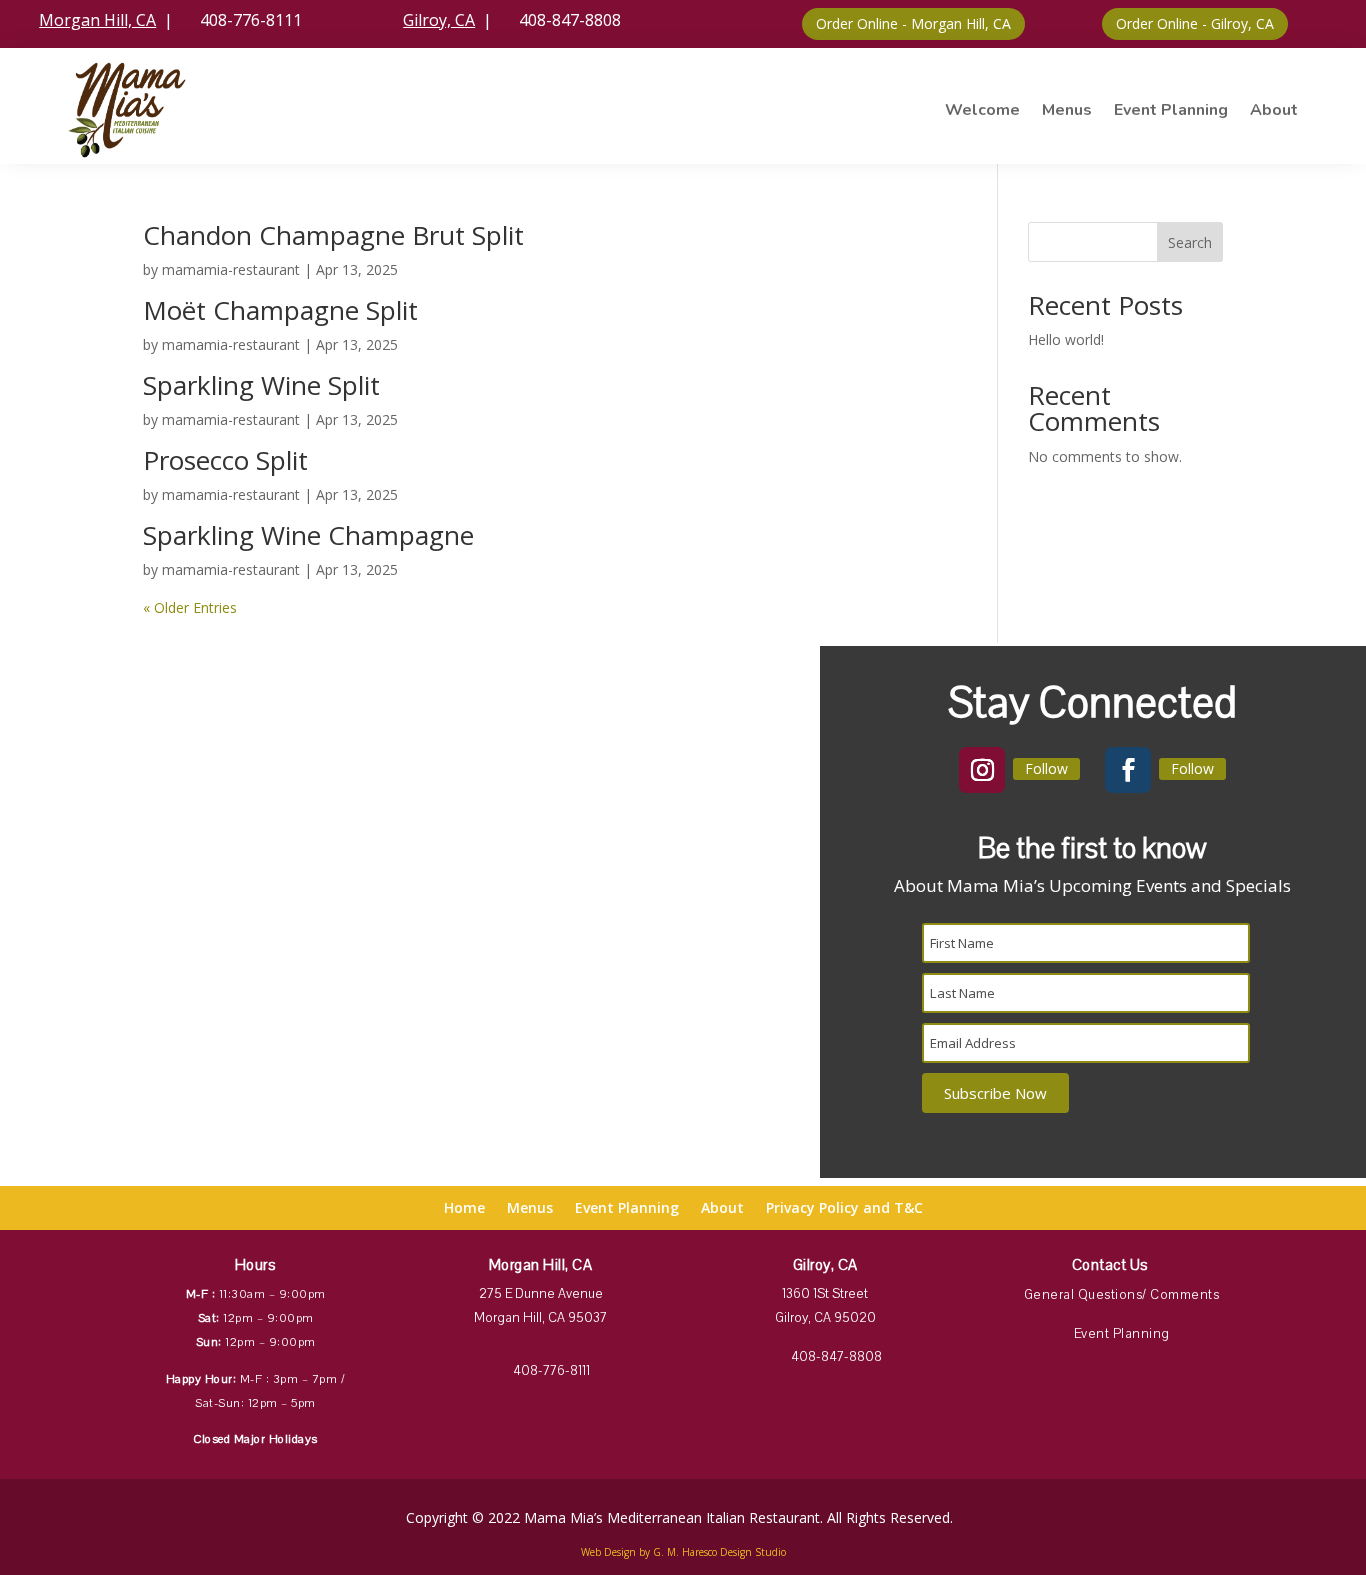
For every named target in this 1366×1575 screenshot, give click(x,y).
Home (464, 1209)
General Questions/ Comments (1122, 1295)
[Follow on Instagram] (982, 770)
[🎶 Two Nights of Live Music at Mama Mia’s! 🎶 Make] (409, 794)
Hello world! (1066, 339)
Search (1190, 242)
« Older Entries (190, 607)
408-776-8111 (239, 20)
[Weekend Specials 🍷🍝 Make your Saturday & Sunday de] (409, 700)
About (1274, 110)
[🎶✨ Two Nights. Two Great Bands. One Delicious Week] (739, 888)
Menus (1067, 110)
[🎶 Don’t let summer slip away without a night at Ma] (739, 794)
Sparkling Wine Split (261, 385)
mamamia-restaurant (231, 269)
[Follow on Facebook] (1128, 770)
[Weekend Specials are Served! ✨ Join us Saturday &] (80, 888)
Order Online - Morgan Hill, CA (913, 23)
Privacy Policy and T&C (844, 1209)
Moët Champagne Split (280, 310)
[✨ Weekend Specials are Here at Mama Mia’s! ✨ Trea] (245, 888)
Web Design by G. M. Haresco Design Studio (683, 1552)
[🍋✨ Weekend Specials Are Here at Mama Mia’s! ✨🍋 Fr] (80, 794)
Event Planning (1171, 110)
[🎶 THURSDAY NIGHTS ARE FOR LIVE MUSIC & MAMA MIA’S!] (574, 700)
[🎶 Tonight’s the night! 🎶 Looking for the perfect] (574, 888)
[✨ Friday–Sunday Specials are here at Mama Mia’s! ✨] (574, 794)
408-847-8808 (558, 20)
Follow (1046, 768)
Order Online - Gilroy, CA (1195, 23)
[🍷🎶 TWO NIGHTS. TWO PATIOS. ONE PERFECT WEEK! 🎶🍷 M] (245, 700)
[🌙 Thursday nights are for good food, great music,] (80, 700)
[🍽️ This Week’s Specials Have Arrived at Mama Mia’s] (245, 794)
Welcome (982, 110)
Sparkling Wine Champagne (308, 535)
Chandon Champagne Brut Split (333, 235)
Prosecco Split (225, 460)
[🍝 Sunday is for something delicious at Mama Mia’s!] (739, 700)
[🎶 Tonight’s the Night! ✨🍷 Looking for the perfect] (409, 888)
